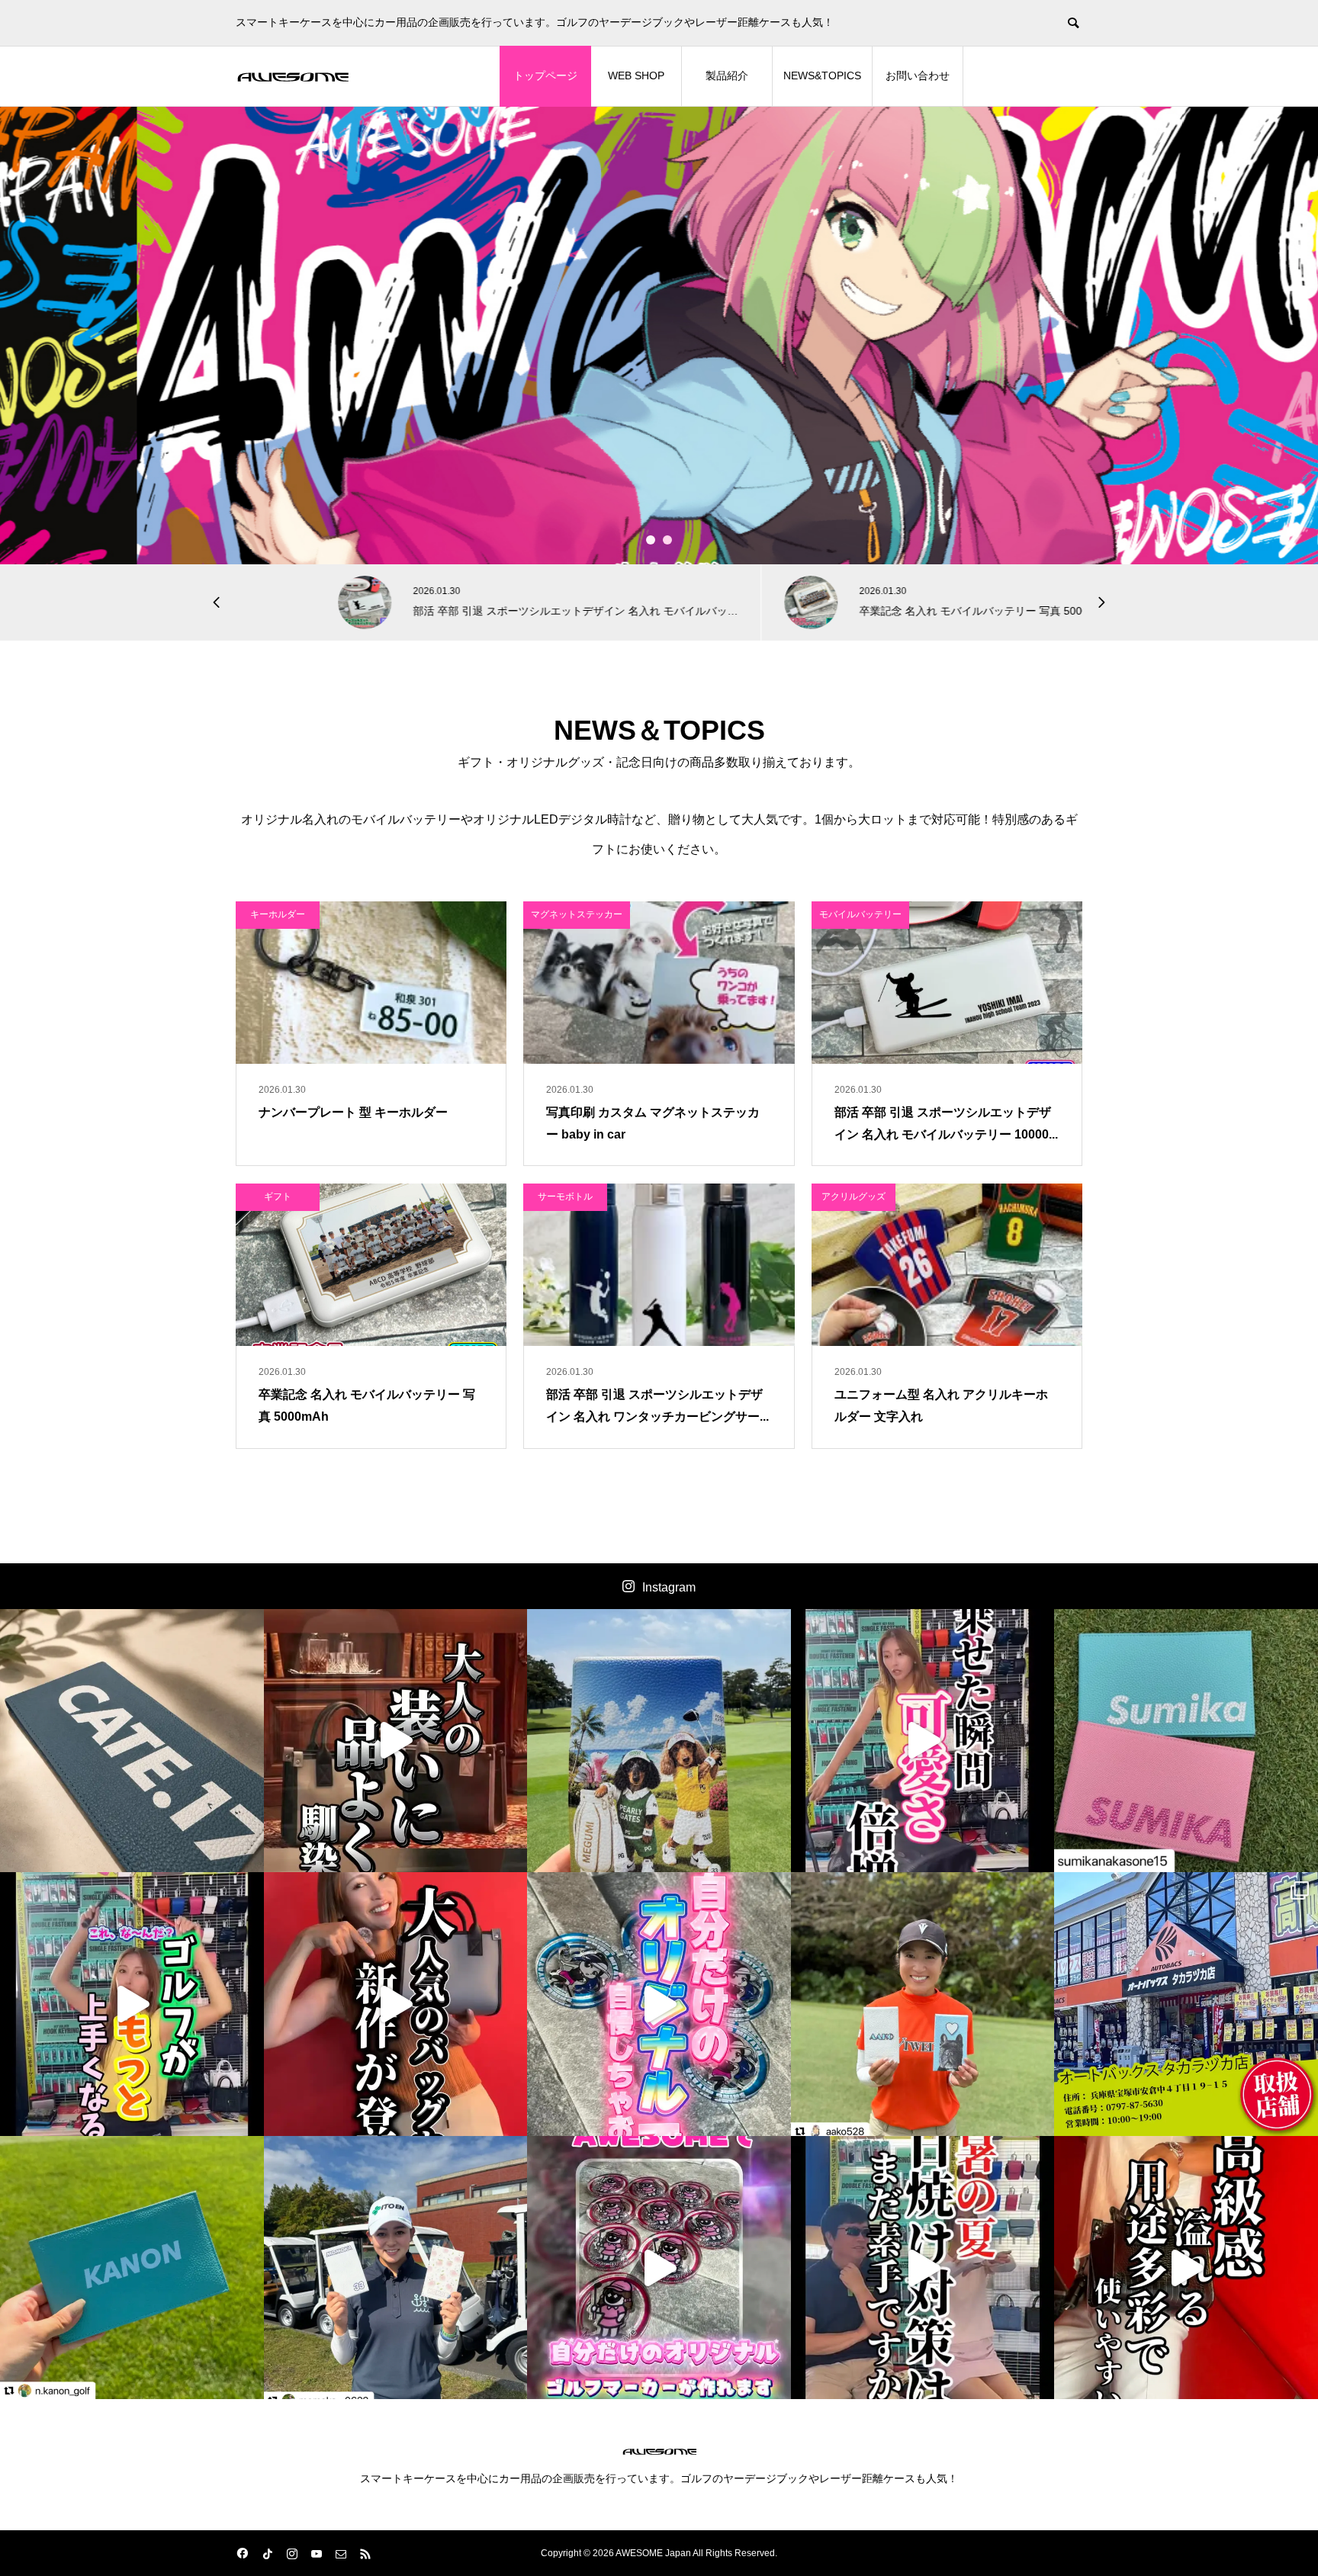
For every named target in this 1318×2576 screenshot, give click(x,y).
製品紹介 (727, 75)
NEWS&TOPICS (822, 75)
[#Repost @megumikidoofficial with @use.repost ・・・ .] (659, 1741)
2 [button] (668, 540)
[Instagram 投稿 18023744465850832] (132, 2268)
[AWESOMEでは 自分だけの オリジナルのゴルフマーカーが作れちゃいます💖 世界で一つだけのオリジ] (659, 2268)
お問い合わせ (918, 75)
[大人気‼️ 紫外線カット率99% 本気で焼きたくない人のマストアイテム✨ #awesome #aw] (923, 2268)
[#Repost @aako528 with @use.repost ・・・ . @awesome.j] (923, 2004)
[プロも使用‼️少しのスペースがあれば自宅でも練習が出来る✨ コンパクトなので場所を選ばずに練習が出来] (132, 2004)
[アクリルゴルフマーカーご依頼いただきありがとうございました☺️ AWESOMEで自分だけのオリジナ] (659, 2004)
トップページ (545, 75)
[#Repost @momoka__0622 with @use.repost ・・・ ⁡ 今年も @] (396, 2268)
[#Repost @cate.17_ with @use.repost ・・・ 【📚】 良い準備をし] (132, 1741)
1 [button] (651, 540)
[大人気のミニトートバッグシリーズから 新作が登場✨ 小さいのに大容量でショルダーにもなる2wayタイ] (396, 2004)
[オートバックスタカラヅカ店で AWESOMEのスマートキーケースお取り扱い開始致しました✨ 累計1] (1186, 2004)
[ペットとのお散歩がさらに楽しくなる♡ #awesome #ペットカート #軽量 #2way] (923, 1741)
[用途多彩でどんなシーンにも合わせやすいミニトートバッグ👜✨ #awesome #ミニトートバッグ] (396, 1741)
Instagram (669, 1587)
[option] (659, 336)
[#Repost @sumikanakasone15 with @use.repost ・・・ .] (1186, 1741)
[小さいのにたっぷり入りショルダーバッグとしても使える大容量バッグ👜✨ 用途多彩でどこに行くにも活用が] (1186, 2268)
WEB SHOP (636, 75)
